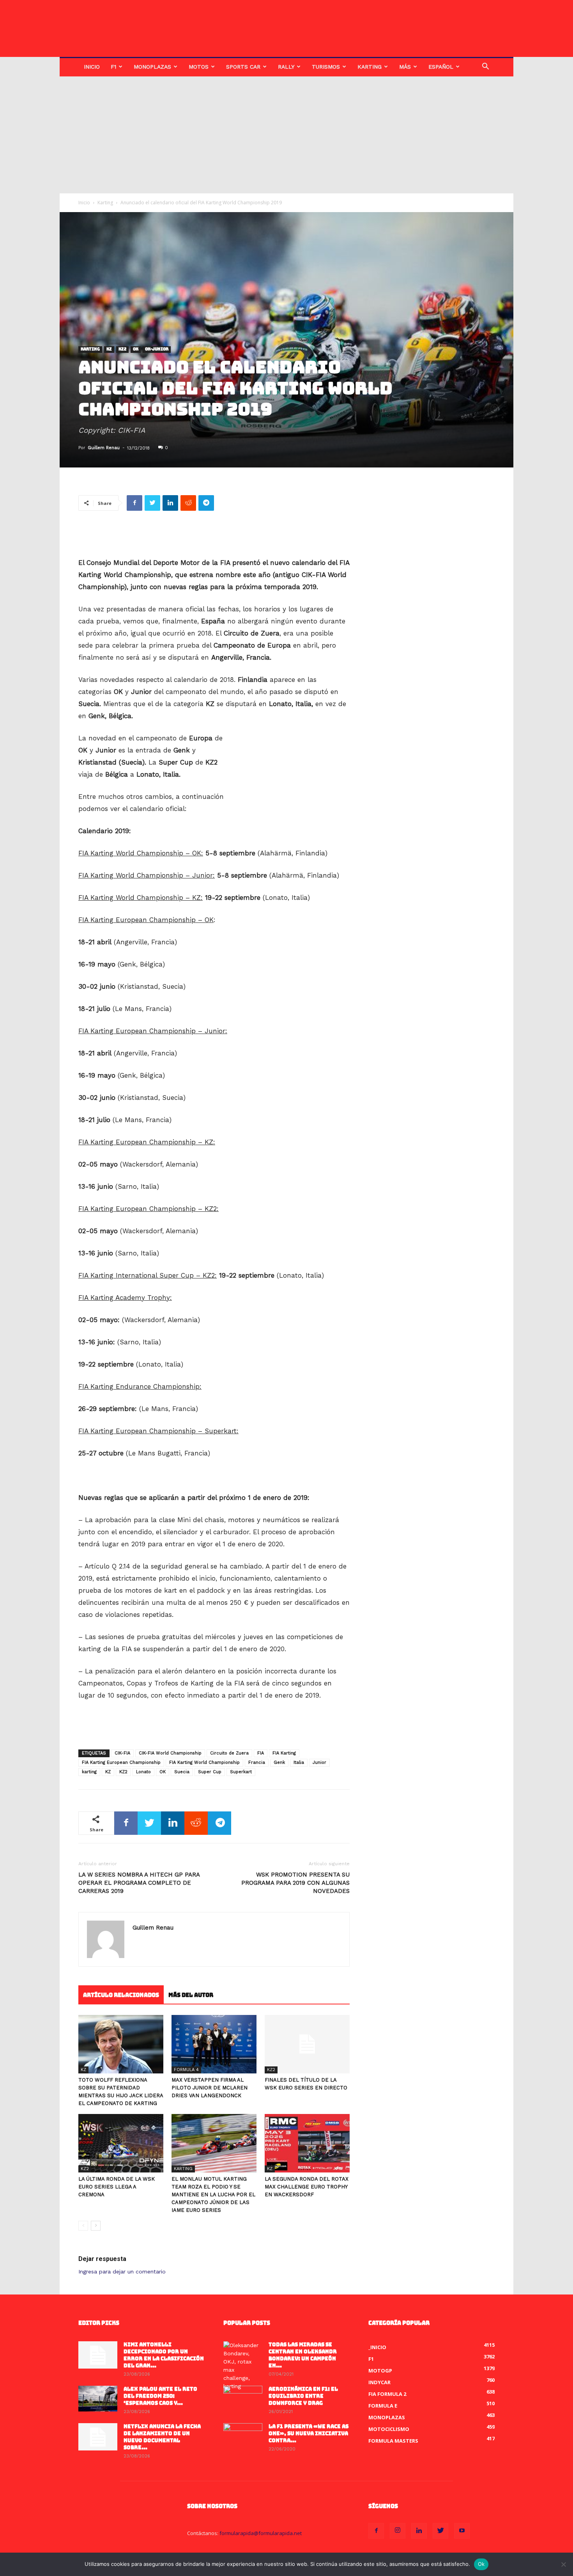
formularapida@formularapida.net (261, 2533)
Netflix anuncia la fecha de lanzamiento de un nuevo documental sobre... (162, 2437)
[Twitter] (440, 2531)
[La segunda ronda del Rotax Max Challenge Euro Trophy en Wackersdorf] (307, 2143)
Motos (199, 67)
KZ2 (122, 350)
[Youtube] (462, 2531)
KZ (109, 350)
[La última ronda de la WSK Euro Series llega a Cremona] (121, 2143)
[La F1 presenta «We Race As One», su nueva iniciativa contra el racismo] (243, 2437)
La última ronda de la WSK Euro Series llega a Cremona (117, 2187)
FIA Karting (284, 1753)
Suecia (182, 1772)
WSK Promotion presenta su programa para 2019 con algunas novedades (295, 1883)
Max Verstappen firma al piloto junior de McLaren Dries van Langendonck (210, 2088)
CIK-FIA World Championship (170, 1753)
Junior (319, 1762)
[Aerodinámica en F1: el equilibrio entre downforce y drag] (243, 2399)
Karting (370, 67)
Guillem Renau (104, 448)
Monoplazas (152, 67)
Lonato (143, 1772)
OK (136, 350)
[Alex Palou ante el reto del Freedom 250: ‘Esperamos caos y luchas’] (98, 2399)
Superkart (241, 1772)
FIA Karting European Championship (121, 1762)
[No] (563, 2564)
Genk (279, 1762)
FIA (261, 1753)
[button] (485, 67)
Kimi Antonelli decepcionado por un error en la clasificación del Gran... (164, 2355)
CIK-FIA (122, 1753)
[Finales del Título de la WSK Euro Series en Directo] (307, 2044)
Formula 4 (186, 2070)
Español (441, 67)
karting (89, 1772)
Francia (257, 1762)
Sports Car (243, 67)
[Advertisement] (286, 135)
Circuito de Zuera (229, 1753)
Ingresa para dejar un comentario (122, 2271)
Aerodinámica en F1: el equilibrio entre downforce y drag (303, 2396)
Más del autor (191, 1995)
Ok (481, 2564)
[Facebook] (376, 2531)
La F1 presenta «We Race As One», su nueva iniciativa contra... (309, 2433)
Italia (299, 1762)
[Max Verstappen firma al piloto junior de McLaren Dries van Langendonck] (214, 2044)
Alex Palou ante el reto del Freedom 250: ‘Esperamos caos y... (160, 2396)
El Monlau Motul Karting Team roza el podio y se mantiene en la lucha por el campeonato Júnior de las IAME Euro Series (213, 2194)
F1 (113, 67)
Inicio (92, 67)
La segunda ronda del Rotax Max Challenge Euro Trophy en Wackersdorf (307, 2187)
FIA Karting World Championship (204, 1762)
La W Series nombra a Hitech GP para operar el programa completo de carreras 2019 (139, 1883)
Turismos (326, 67)
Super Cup (210, 1772)
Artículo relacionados (121, 1995)
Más (405, 67)
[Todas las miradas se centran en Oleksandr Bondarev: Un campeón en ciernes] (243, 2366)
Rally (286, 67)
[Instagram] (398, 2531)
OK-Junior (157, 350)
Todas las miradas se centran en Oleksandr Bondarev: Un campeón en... (303, 2355)
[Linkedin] (419, 2531)
